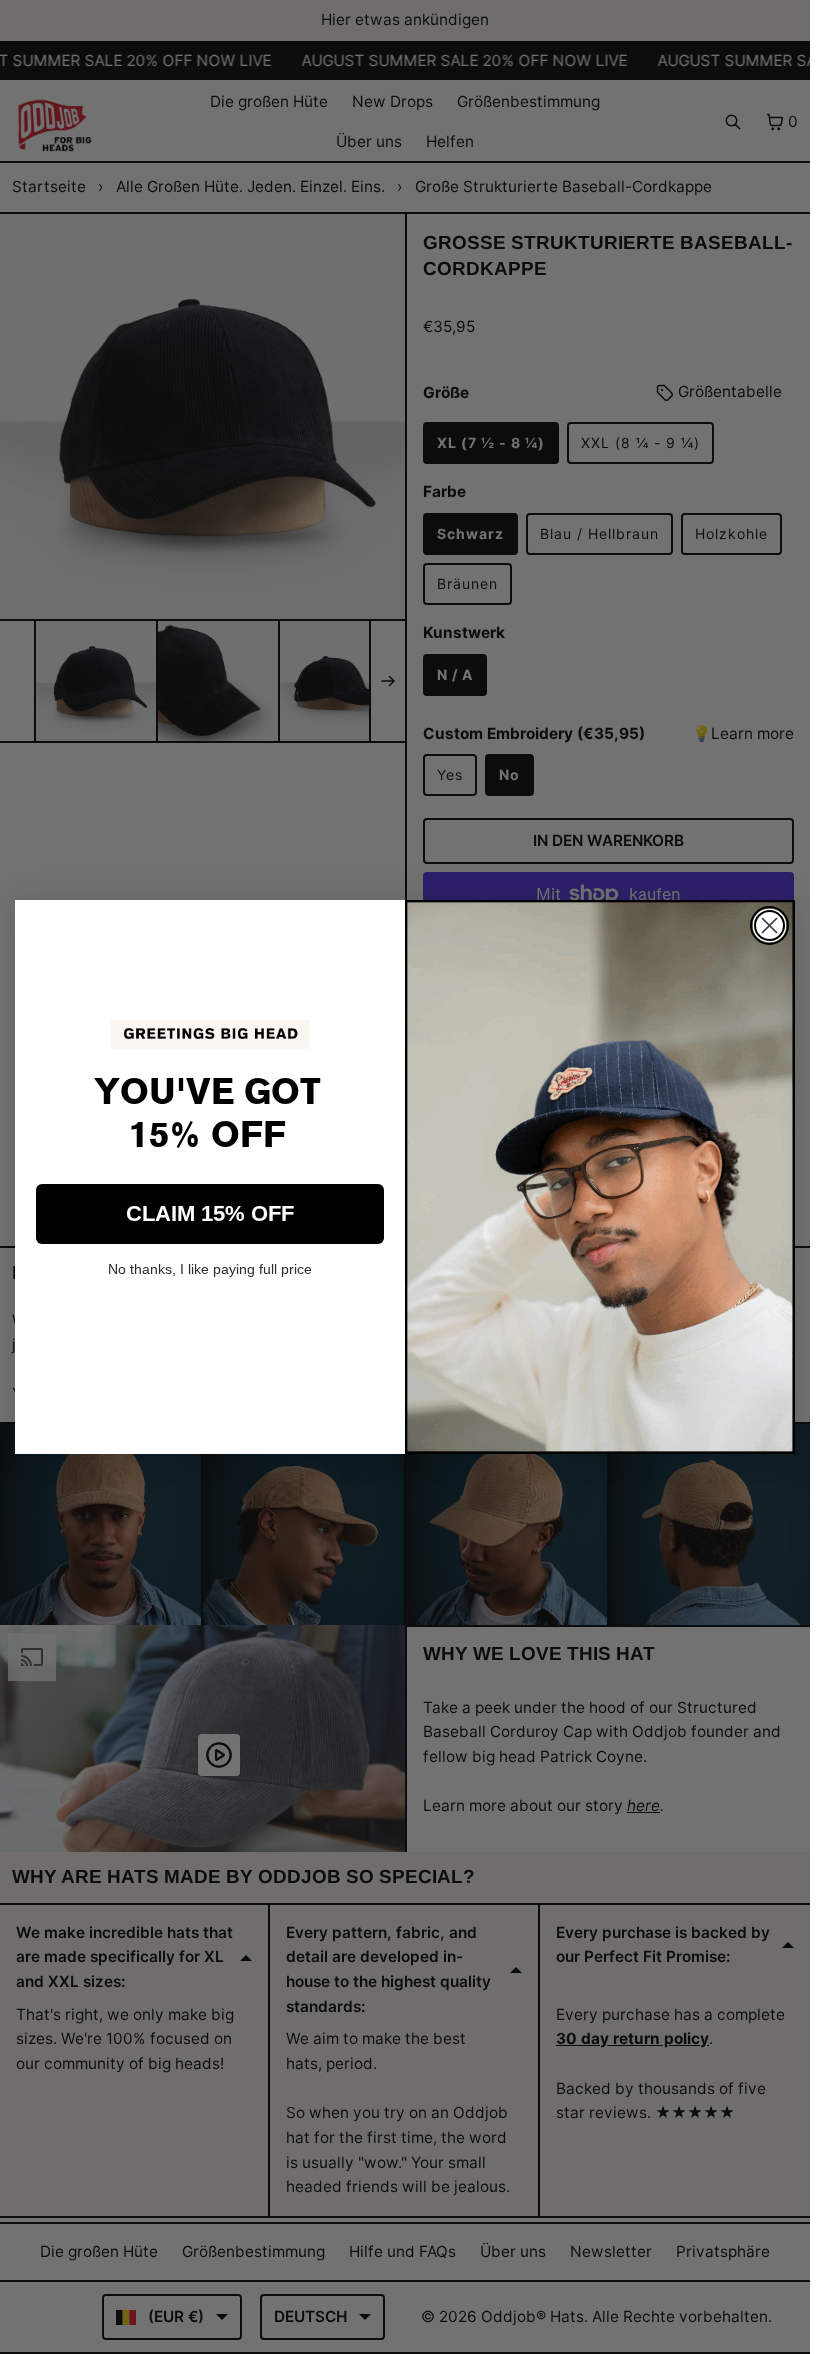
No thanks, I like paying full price (210, 1269)
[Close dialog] (769, 925)
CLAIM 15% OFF (210, 1213)
